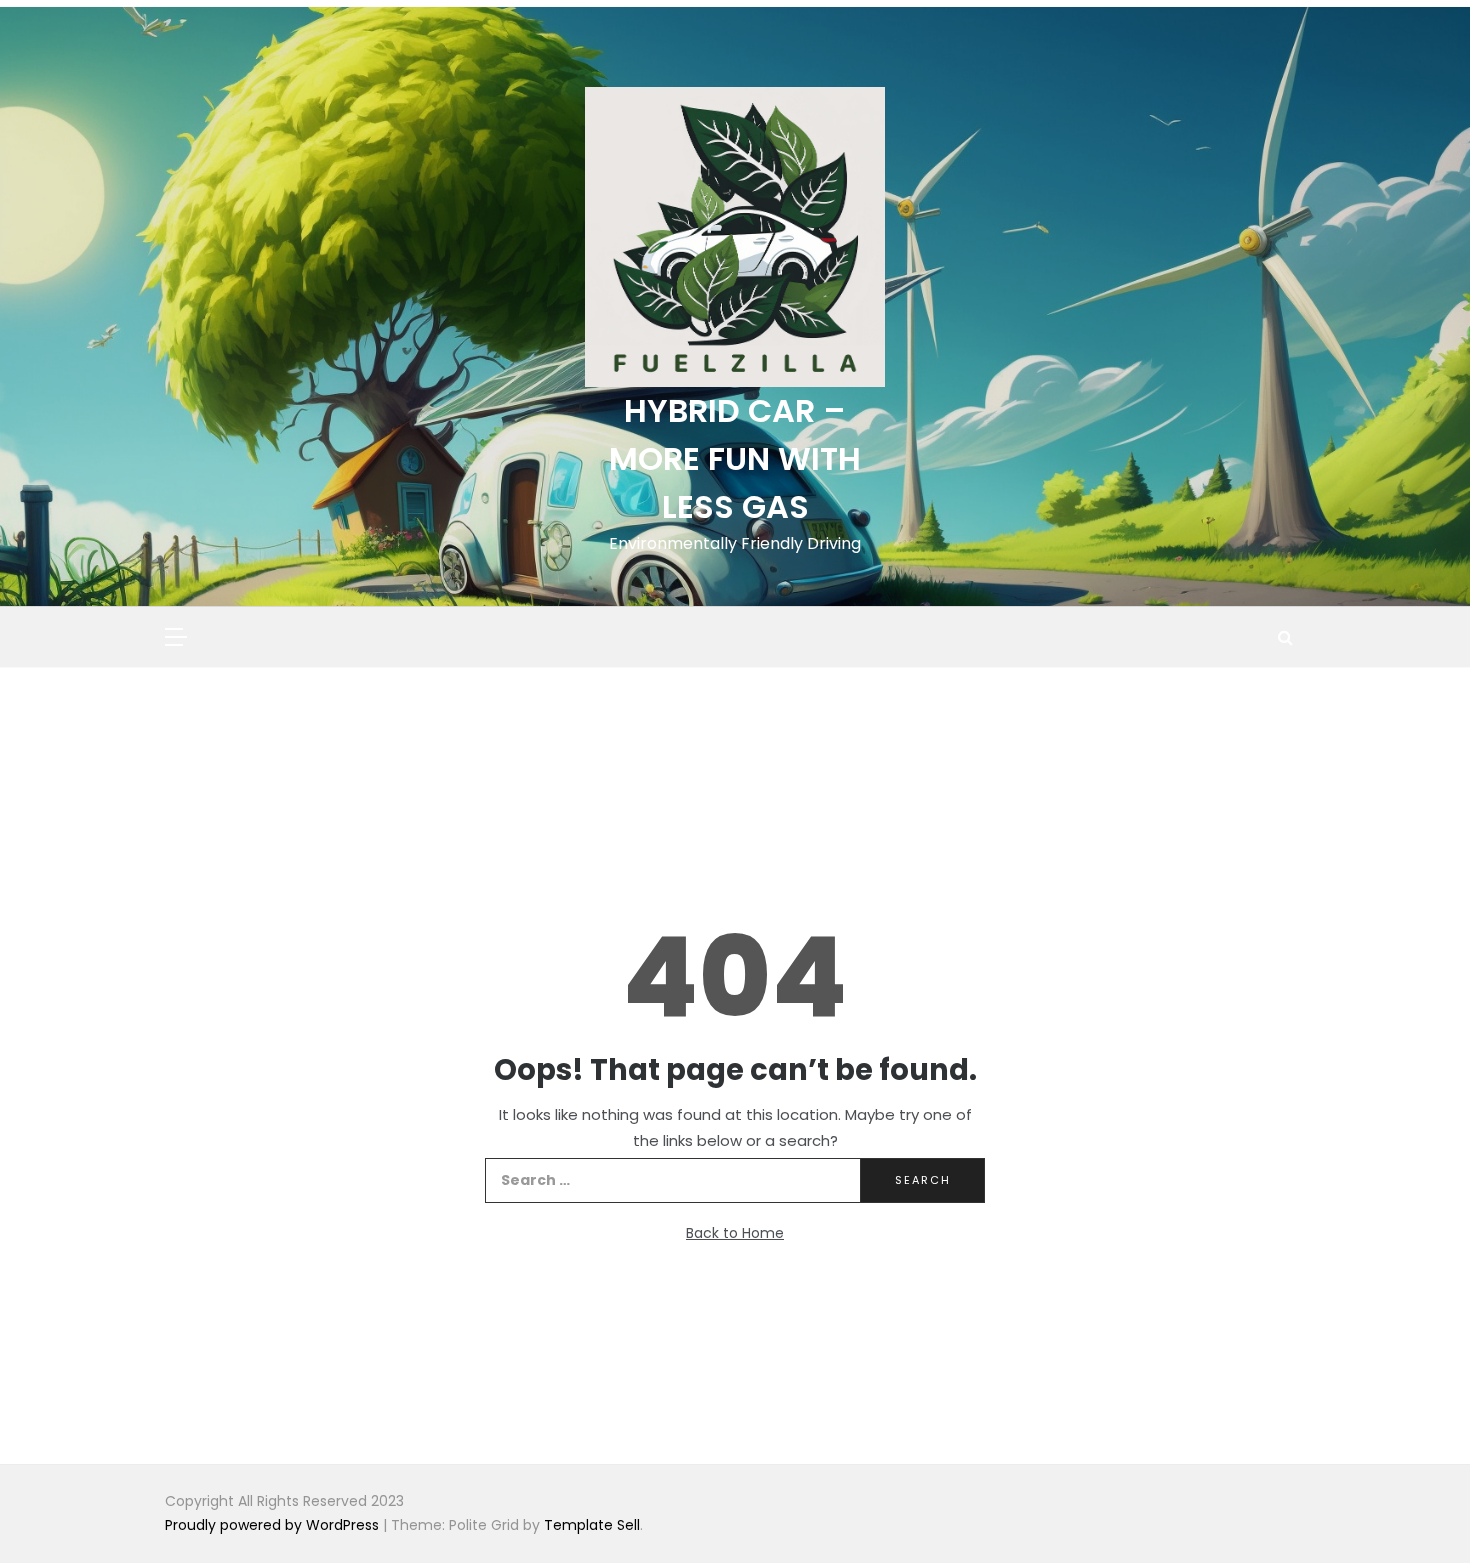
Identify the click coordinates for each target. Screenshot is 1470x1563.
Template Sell (592, 1525)
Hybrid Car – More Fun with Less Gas (735, 458)
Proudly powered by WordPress (274, 1525)
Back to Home (735, 1233)
